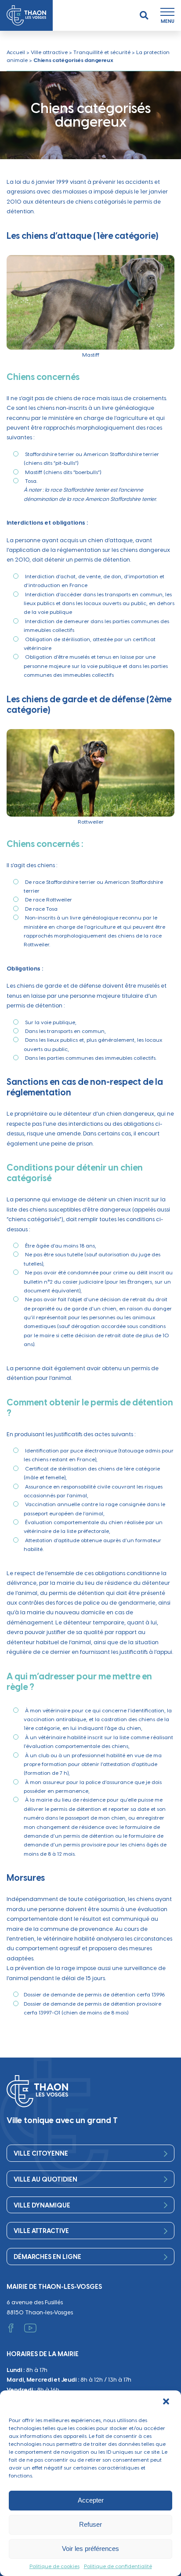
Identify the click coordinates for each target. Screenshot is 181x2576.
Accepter (91, 2500)
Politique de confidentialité (118, 2566)
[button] (167, 2402)
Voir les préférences (90, 2549)
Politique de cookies (54, 2566)
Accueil (16, 52)
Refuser (90, 2524)
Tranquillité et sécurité (102, 52)
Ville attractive (49, 52)
